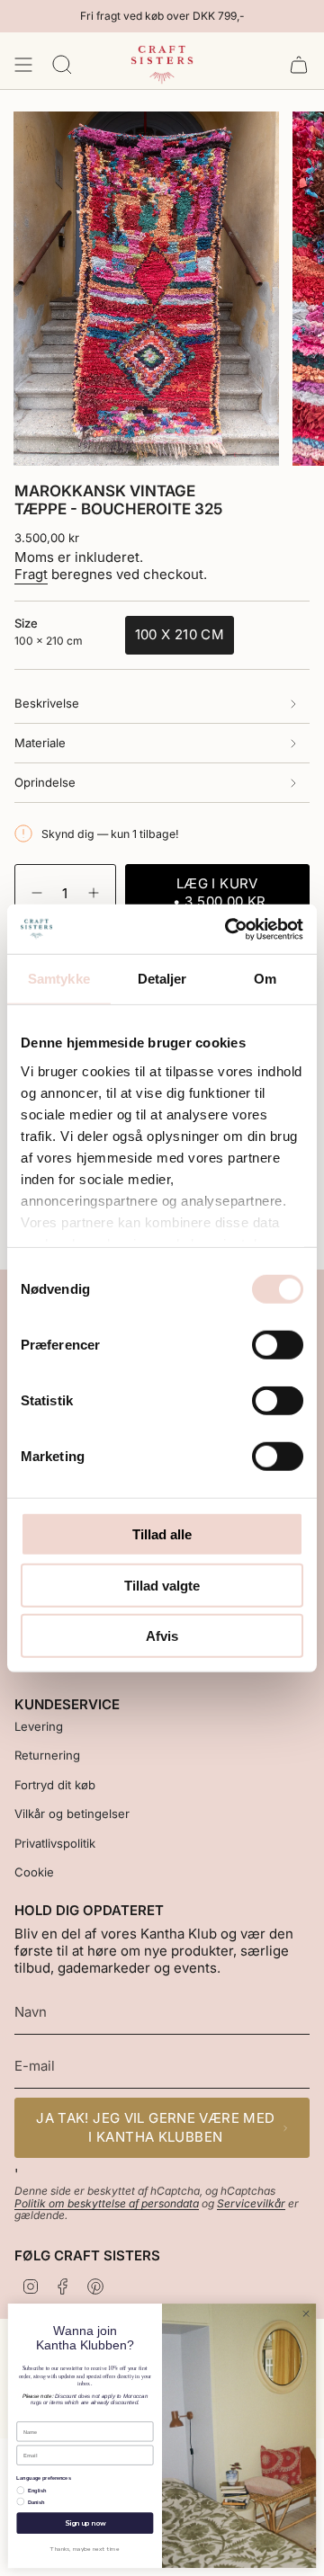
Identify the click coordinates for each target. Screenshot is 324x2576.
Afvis (162, 1636)
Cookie (34, 1872)
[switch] (278, 1345)
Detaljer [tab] (162, 979)
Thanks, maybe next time (85, 2549)
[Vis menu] (23, 65)
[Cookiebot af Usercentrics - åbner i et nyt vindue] (229, 929)
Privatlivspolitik (55, 1843)
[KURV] (299, 65)
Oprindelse (45, 782)
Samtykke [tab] (59, 979)
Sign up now (85, 2523)
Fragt (31, 574)
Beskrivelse (47, 703)
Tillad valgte (162, 1585)
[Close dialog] (306, 2314)
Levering (39, 1726)
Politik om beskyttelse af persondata (107, 2203)
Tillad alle (162, 1534)
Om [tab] (265, 979)
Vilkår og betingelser (72, 1814)
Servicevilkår (251, 2203)
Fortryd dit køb (55, 1785)
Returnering (47, 1755)
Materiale (40, 743)
